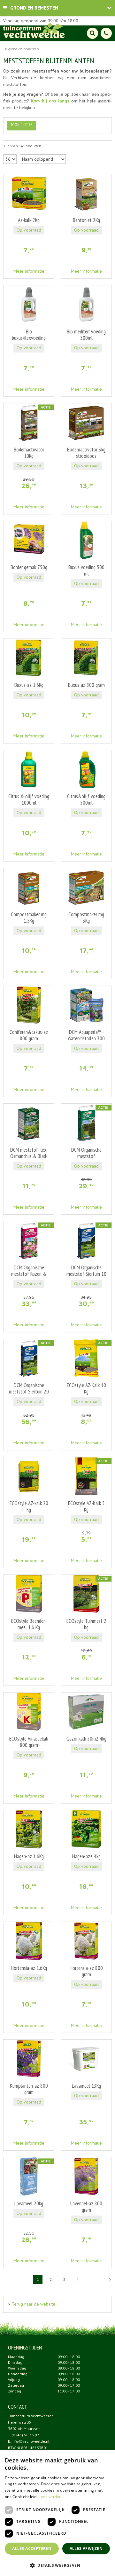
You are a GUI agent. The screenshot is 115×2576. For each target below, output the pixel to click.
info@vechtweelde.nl (31, 2441)
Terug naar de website (34, 2304)
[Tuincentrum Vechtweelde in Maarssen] (34, 30)
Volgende (110, 2279)
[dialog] (106, 2567)
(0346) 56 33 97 (25, 2435)
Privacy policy (74, 2565)
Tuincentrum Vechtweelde (31, 2416)
